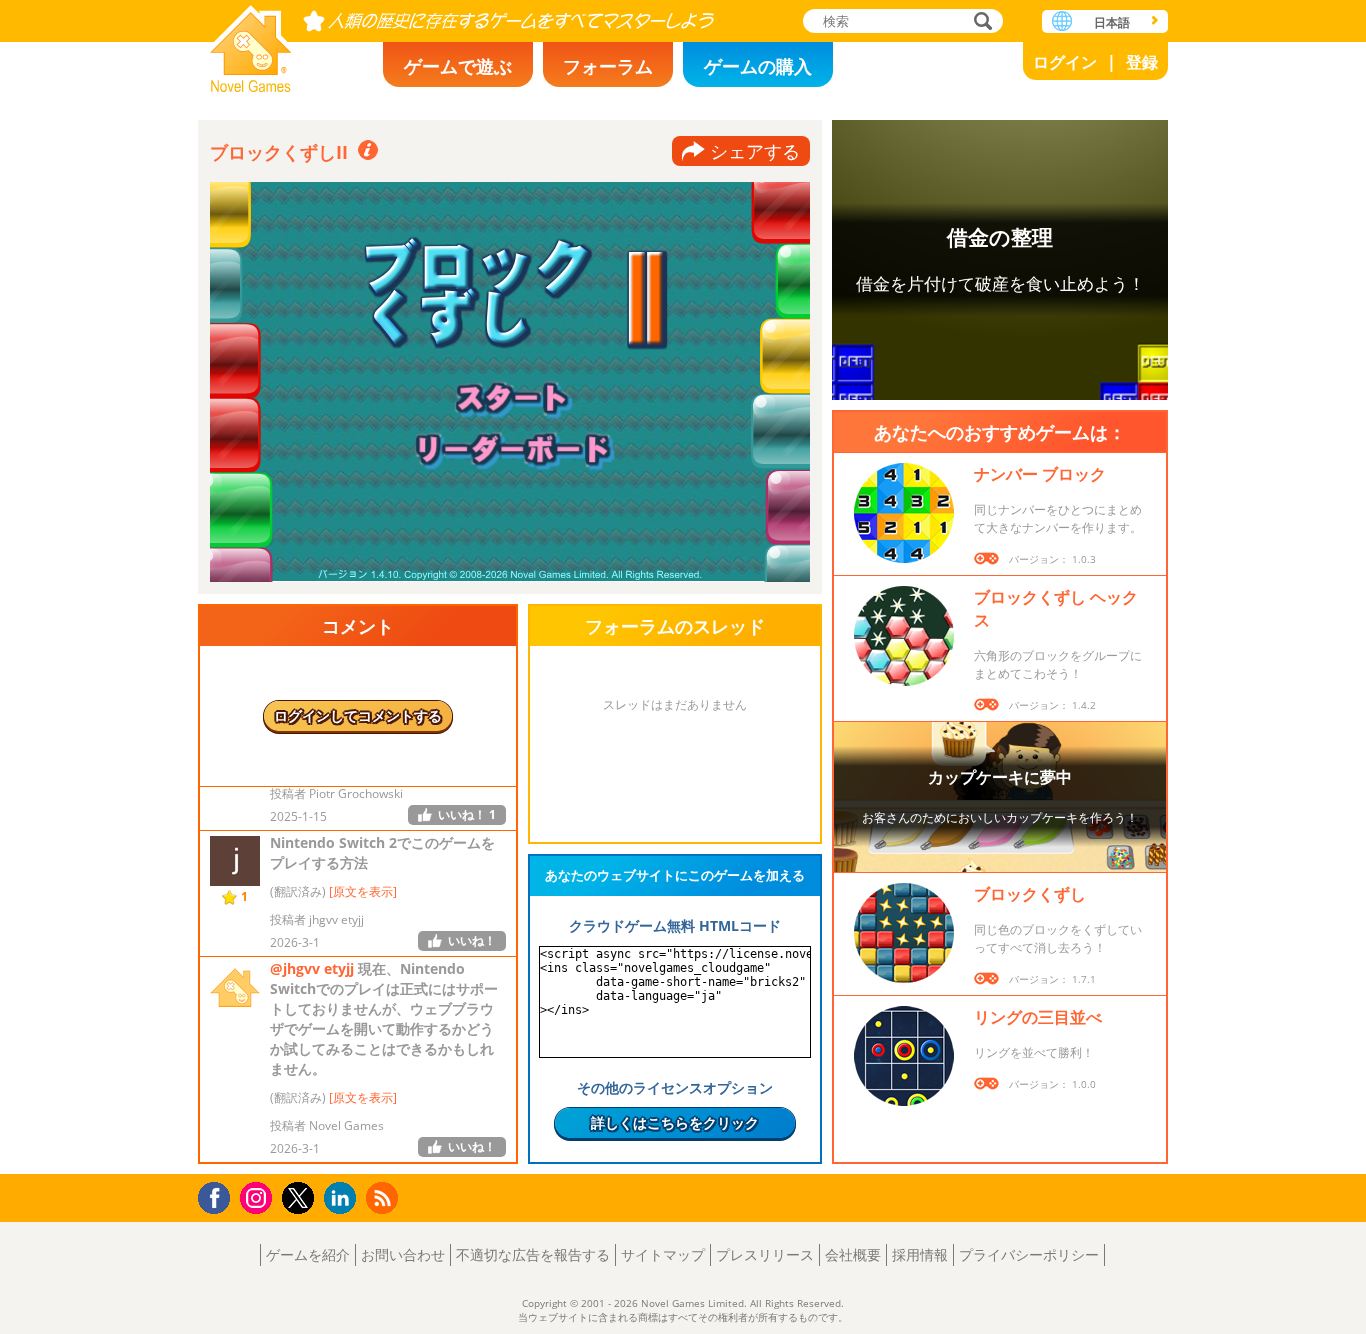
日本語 (1112, 22)
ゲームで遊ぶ (458, 66)
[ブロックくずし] (904, 933)
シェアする (755, 151)
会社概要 (853, 1254)
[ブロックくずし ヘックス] (904, 636)
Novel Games (251, 42)
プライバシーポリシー (1029, 1254)
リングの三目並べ (1038, 1017)
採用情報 (920, 1254)
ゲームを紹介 (308, 1254)
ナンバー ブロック (1040, 474)
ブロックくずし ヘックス (1056, 608)
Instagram (259, 1196)
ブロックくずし (1030, 894)
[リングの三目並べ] (904, 1056)
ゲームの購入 (758, 66)
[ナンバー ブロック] (904, 513)
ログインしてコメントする (358, 715)
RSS (384, 1197)
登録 (1142, 62)
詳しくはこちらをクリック (675, 1122)
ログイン (1065, 62)
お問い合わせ (403, 1254)
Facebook (219, 1195)
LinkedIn (343, 1198)
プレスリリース (765, 1254)
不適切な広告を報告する (533, 1254)
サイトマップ (663, 1254)
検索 (980, 22)
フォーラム (608, 66)
